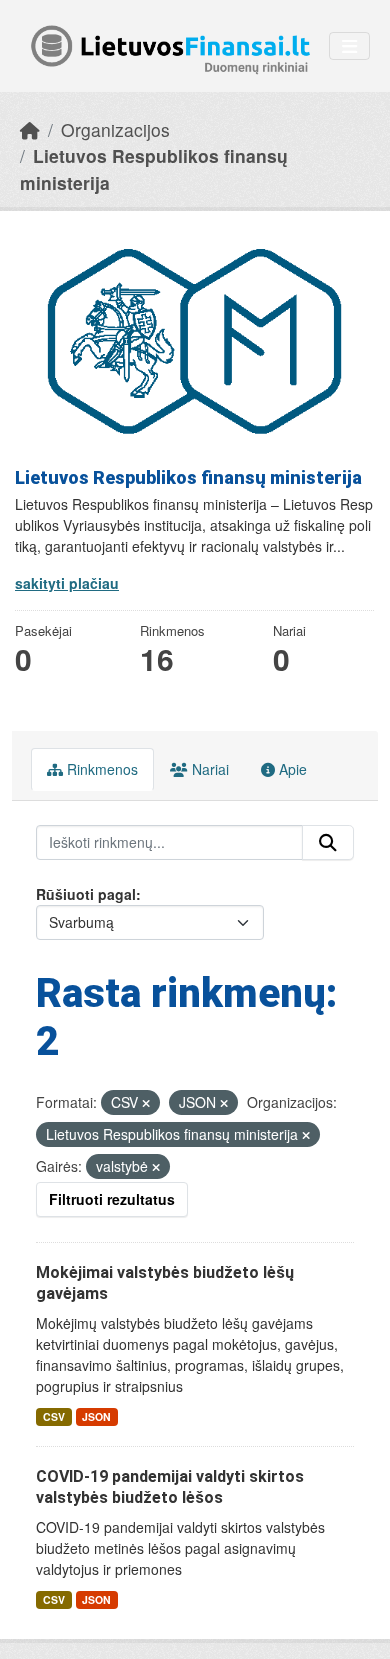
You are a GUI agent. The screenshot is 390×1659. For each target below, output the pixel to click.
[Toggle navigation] (349, 46)
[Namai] (30, 129)
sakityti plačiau (67, 583)
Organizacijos (115, 129)
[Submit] (328, 843)
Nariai (208, 769)
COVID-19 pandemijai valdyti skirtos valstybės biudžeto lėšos (170, 1487)
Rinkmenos (100, 769)
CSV (54, 1416)
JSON (96, 1416)
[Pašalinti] (146, 1103)
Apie (291, 769)
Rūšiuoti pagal (86, 894)
